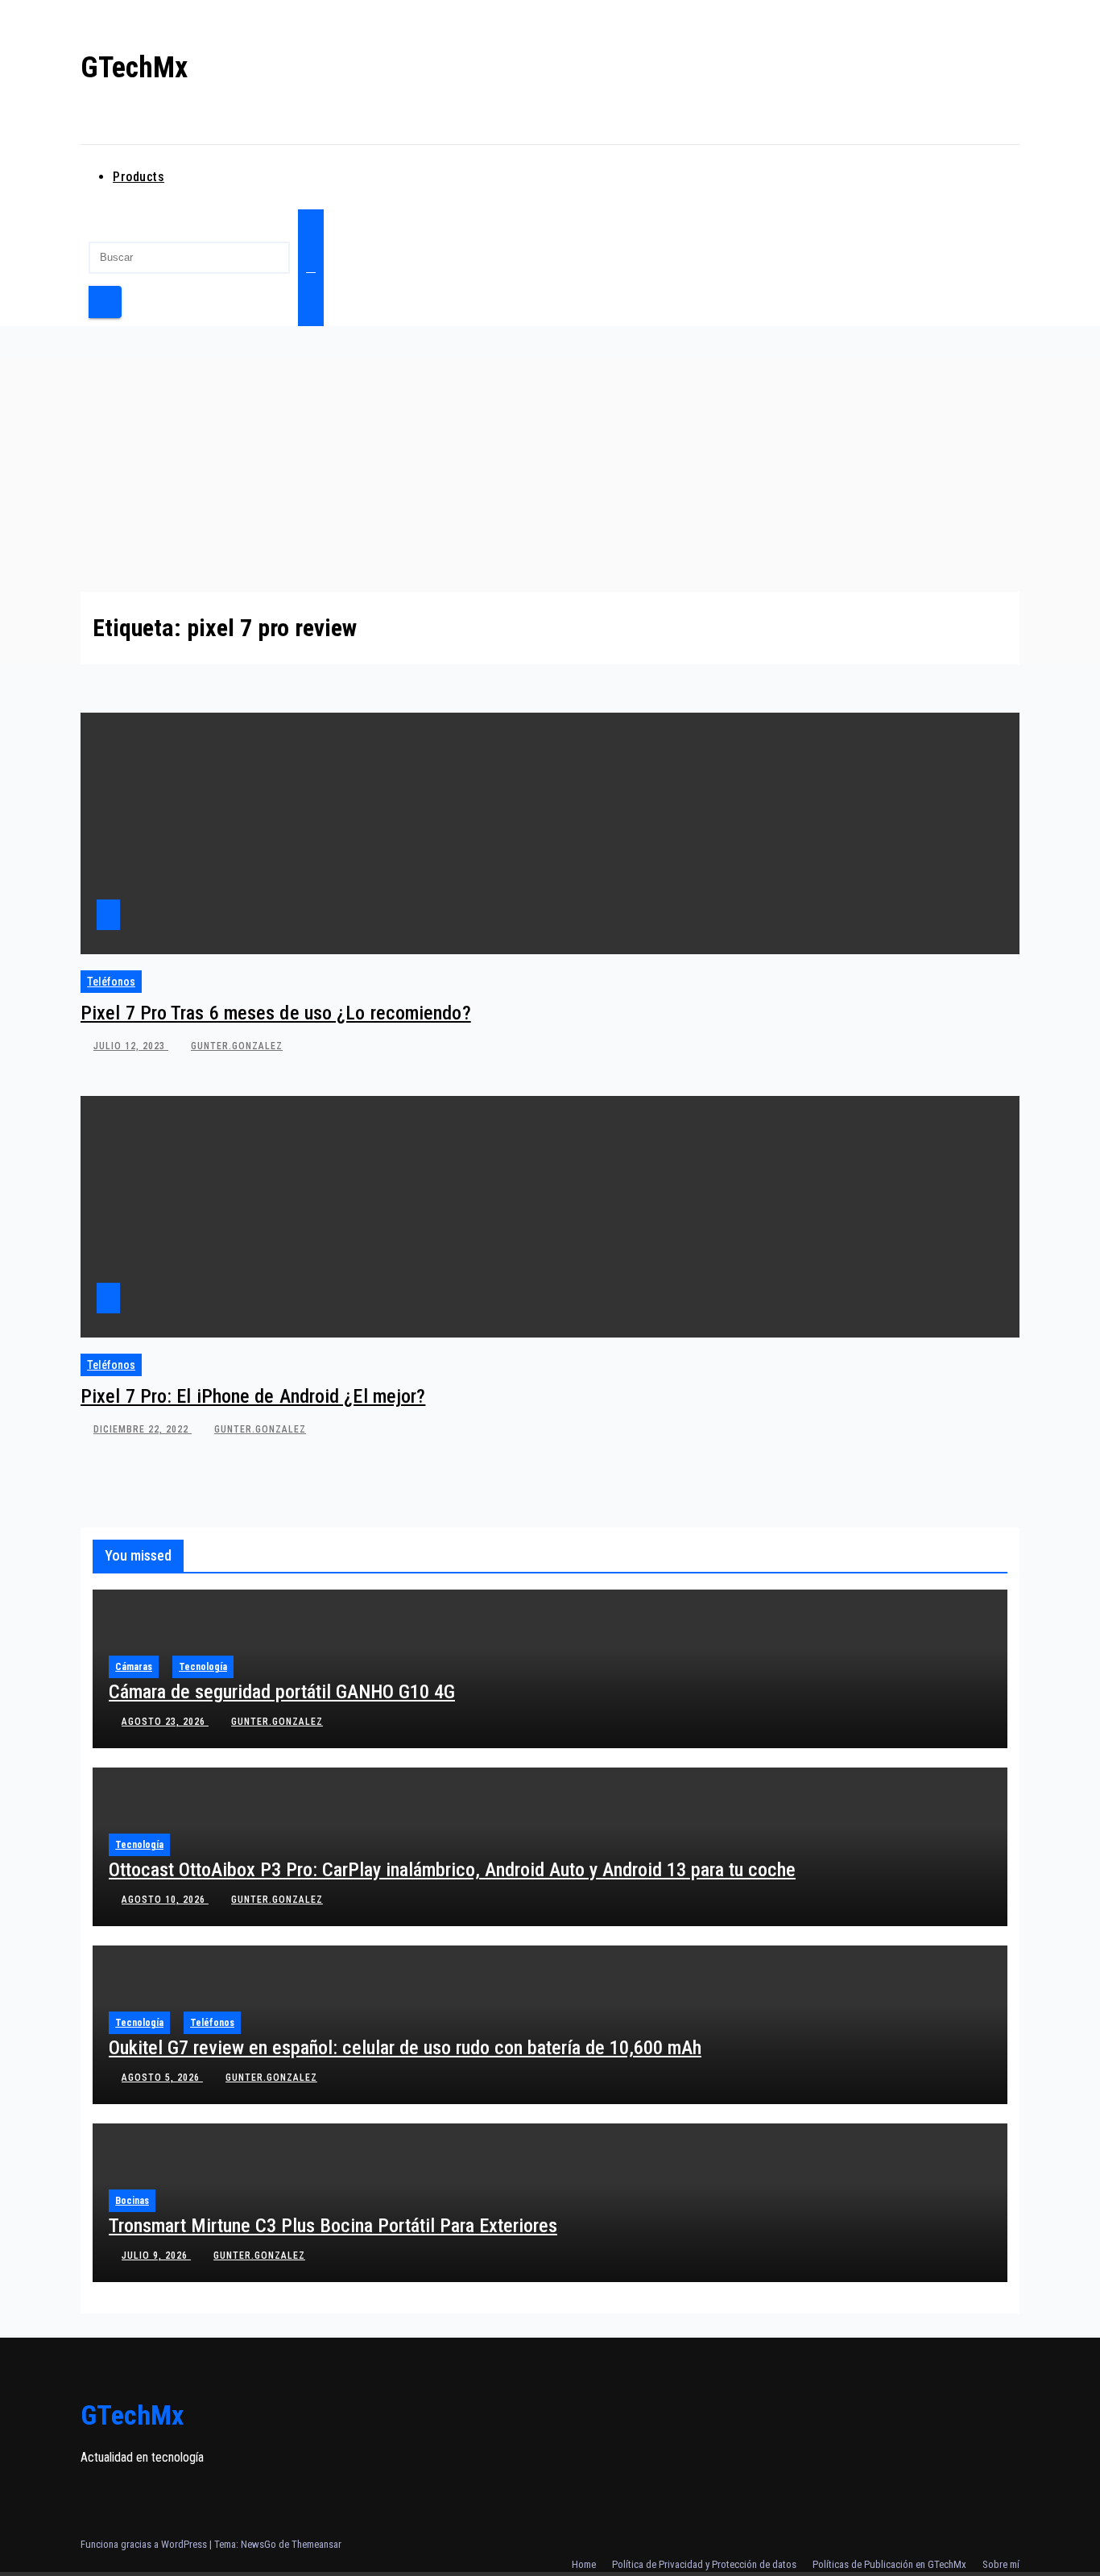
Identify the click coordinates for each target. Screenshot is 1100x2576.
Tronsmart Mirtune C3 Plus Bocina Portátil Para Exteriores (333, 2226)
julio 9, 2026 (156, 2256)
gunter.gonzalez (237, 1046)
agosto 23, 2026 (165, 1722)
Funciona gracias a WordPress (145, 2544)
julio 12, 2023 (131, 1046)
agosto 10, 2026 (165, 1900)
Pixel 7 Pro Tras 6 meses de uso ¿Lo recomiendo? (276, 1013)
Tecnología (203, 1667)
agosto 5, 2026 (162, 2078)
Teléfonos (111, 982)
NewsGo (258, 2544)
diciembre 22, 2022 (143, 1429)
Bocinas (132, 2201)
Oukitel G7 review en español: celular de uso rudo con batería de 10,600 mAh (405, 2048)
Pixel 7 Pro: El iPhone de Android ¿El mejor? (253, 1396)
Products (139, 177)
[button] (85, 221)
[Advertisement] (550, 471)
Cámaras (134, 1667)
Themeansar (316, 2544)
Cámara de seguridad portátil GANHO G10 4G (282, 1692)
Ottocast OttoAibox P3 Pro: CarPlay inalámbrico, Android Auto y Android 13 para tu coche (452, 1870)
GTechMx (134, 68)
